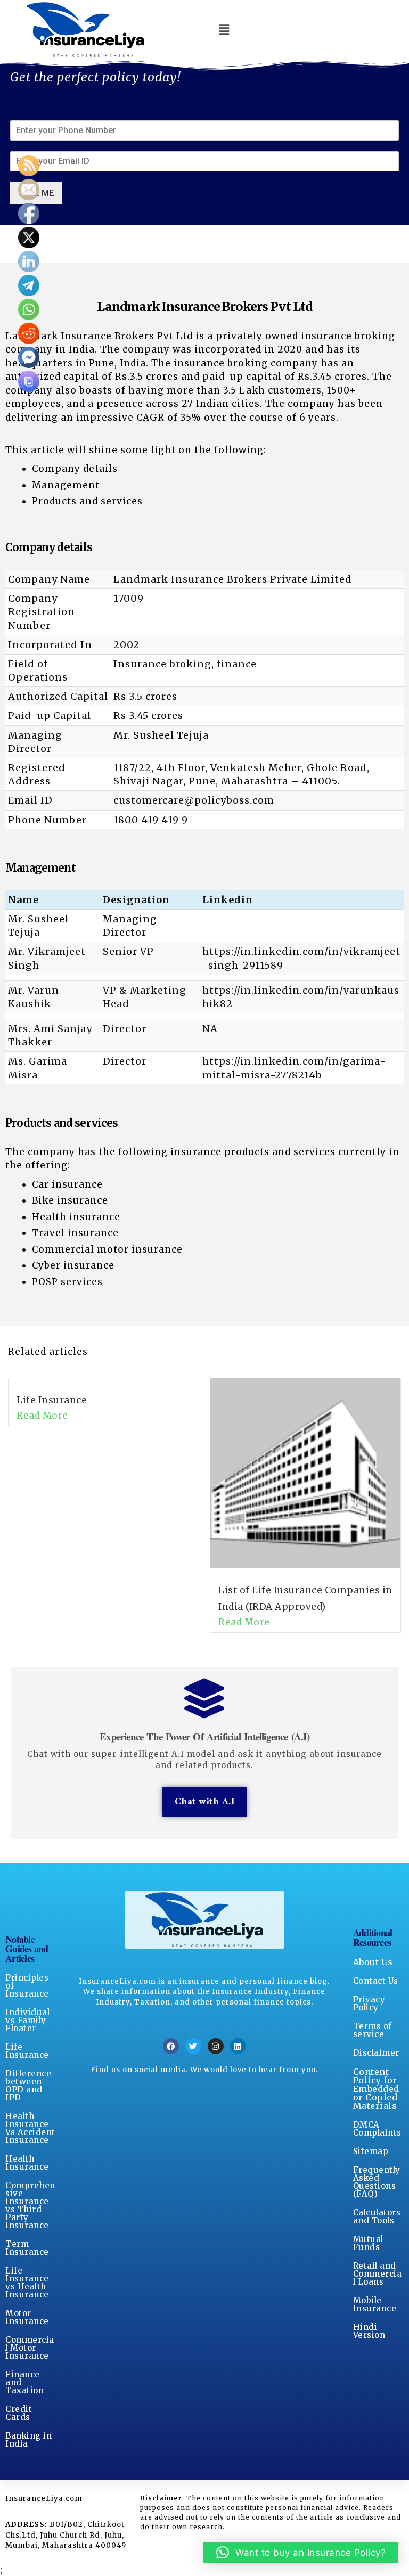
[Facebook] (171, 2046)
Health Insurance (27, 2163)
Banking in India (28, 2440)
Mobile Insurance (375, 2304)
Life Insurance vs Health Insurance (27, 2283)
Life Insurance (52, 1400)
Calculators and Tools (377, 2217)
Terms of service (373, 2030)
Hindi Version (369, 2331)
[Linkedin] (238, 2046)
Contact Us (376, 1981)
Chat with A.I (205, 1802)
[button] (224, 30)
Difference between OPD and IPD (28, 2086)
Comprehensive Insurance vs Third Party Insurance (30, 2205)
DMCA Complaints (377, 2129)
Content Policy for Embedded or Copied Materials (376, 2089)
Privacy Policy (369, 2003)
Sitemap (371, 2151)
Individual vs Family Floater (27, 2020)
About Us (373, 1962)
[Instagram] (216, 2046)
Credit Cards (19, 2413)
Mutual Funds (368, 2243)
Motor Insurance (27, 2317)
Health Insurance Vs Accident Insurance (30, 2128)
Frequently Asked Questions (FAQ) (377, 2182)
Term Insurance (27, 2248)
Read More (42, 1416)
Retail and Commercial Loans (378, 2274)
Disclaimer (376, 2053)
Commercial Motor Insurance (30, 2348)
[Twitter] (193, 2046)
